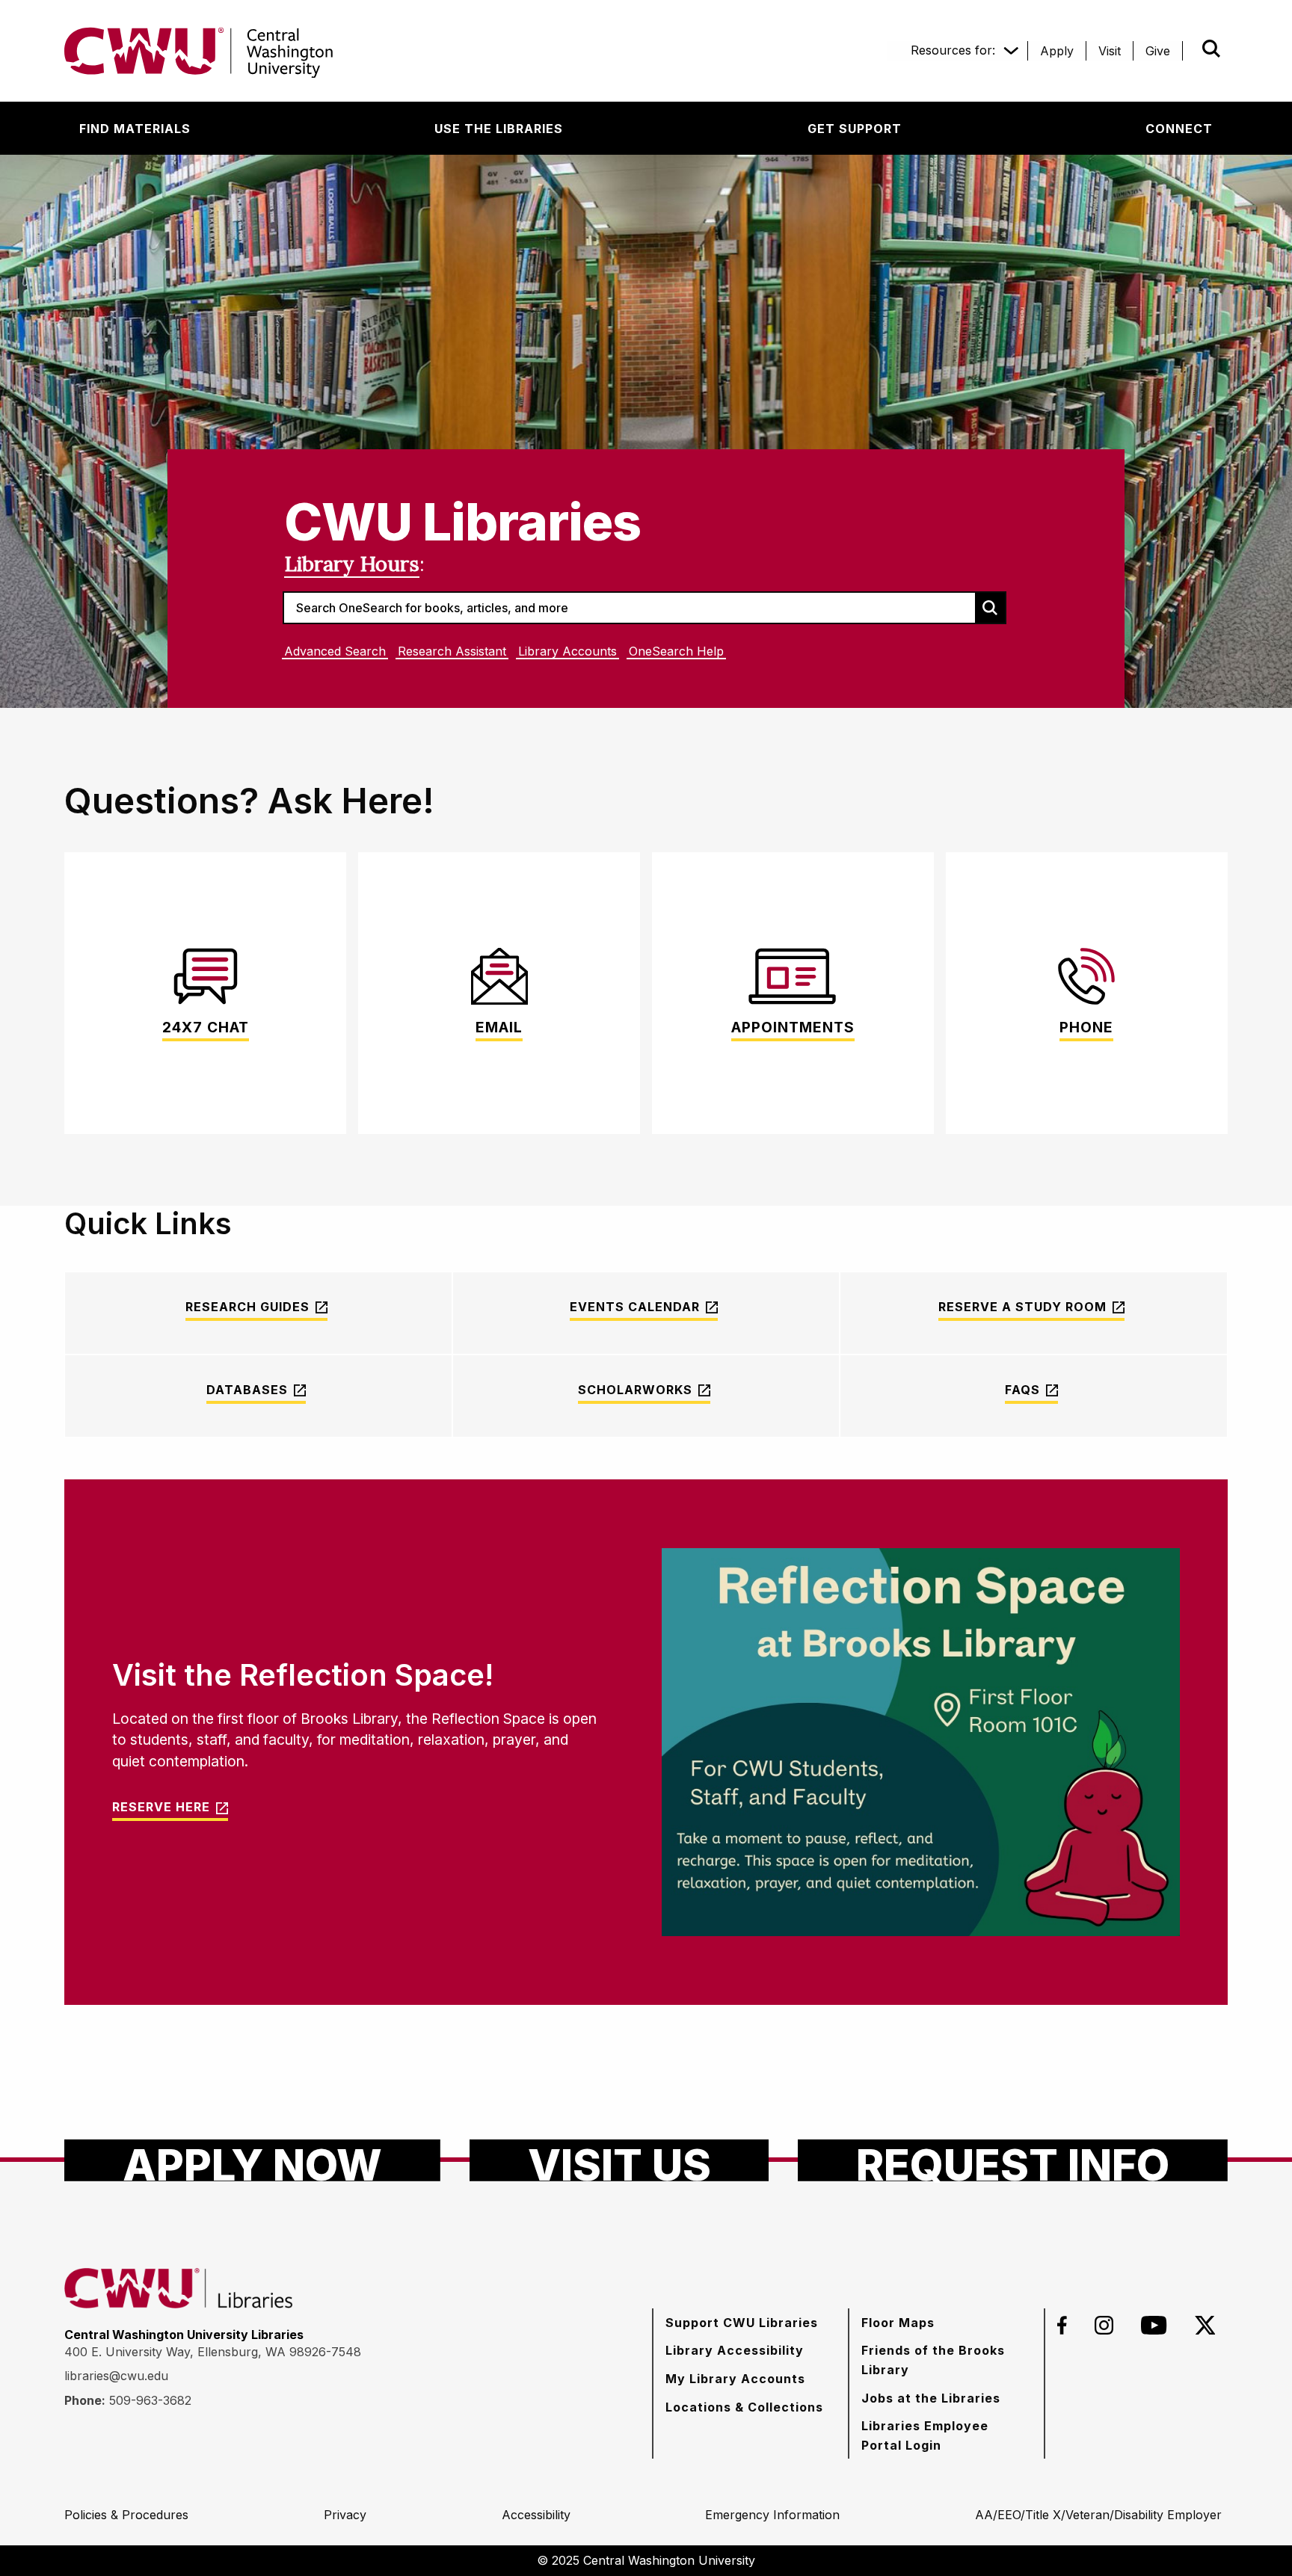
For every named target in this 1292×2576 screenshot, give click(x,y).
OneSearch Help (676, 651)
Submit (1190, 49)
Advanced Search (335, 651)
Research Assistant (452, 651)
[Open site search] (1211, 49)
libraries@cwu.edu (116, 2376)
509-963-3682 (150, 2400)
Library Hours (352, 564)
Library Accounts (567, 651)
